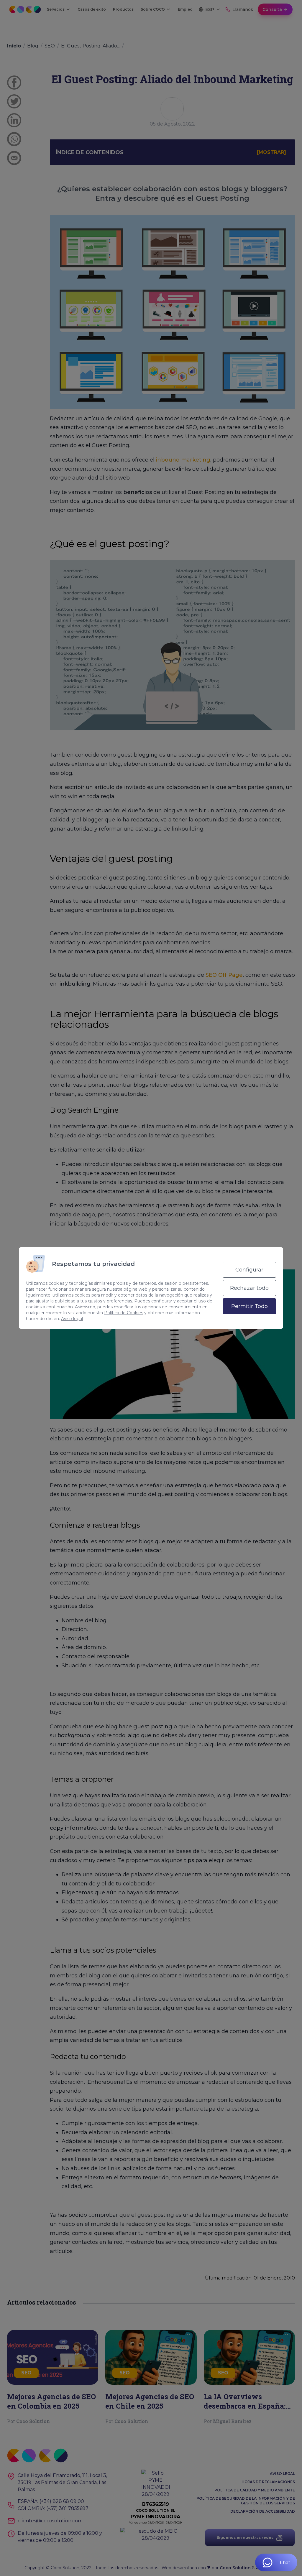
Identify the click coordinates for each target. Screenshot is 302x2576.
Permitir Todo (250, 1306)
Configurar (249, 1270)
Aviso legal (72, 1319)
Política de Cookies (124, 1313)
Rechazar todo (249, 1288)
